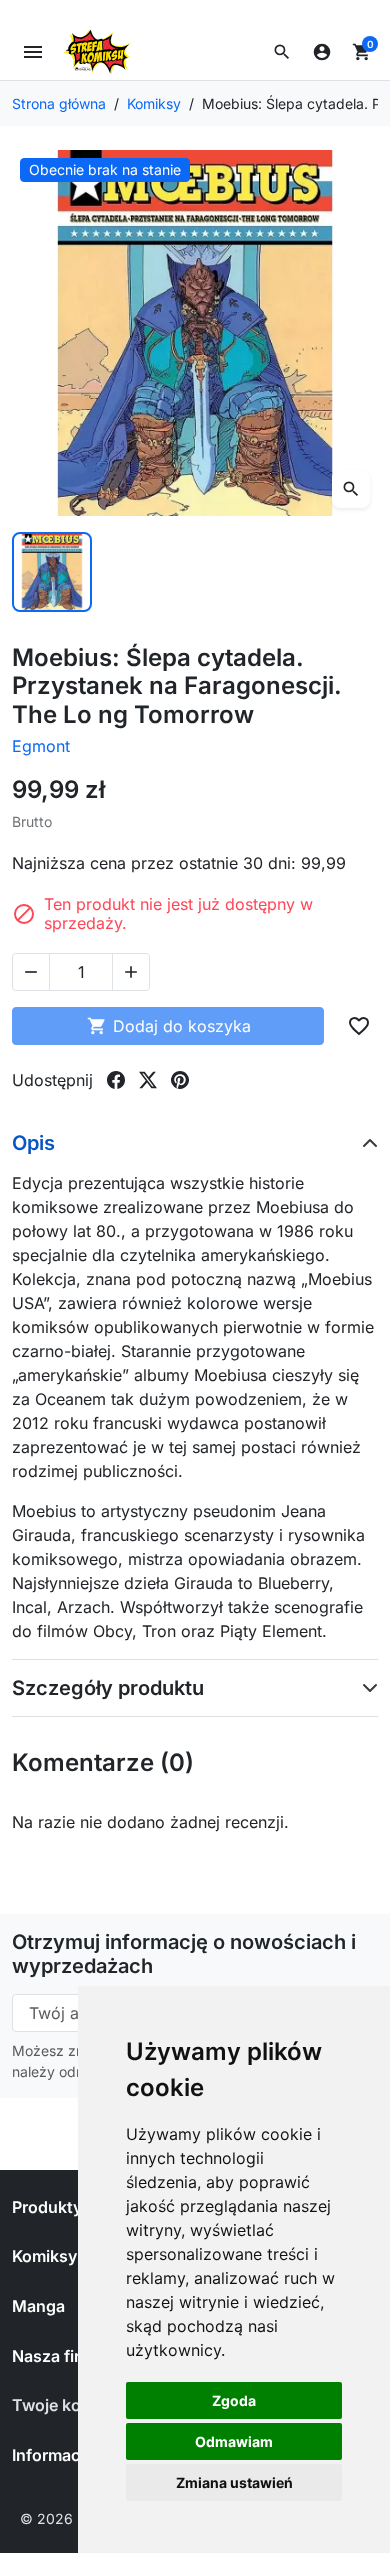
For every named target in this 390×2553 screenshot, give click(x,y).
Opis (33, 1143)
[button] (282, 52)
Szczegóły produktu (108, 1688)
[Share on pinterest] (180, 1080)
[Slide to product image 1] (52, 572)
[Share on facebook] (116, 1080)
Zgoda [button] (234, 2400)
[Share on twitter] (148, 1080)
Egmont (41, 746)
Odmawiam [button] (234, 2441)
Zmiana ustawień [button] (234, 2482)
